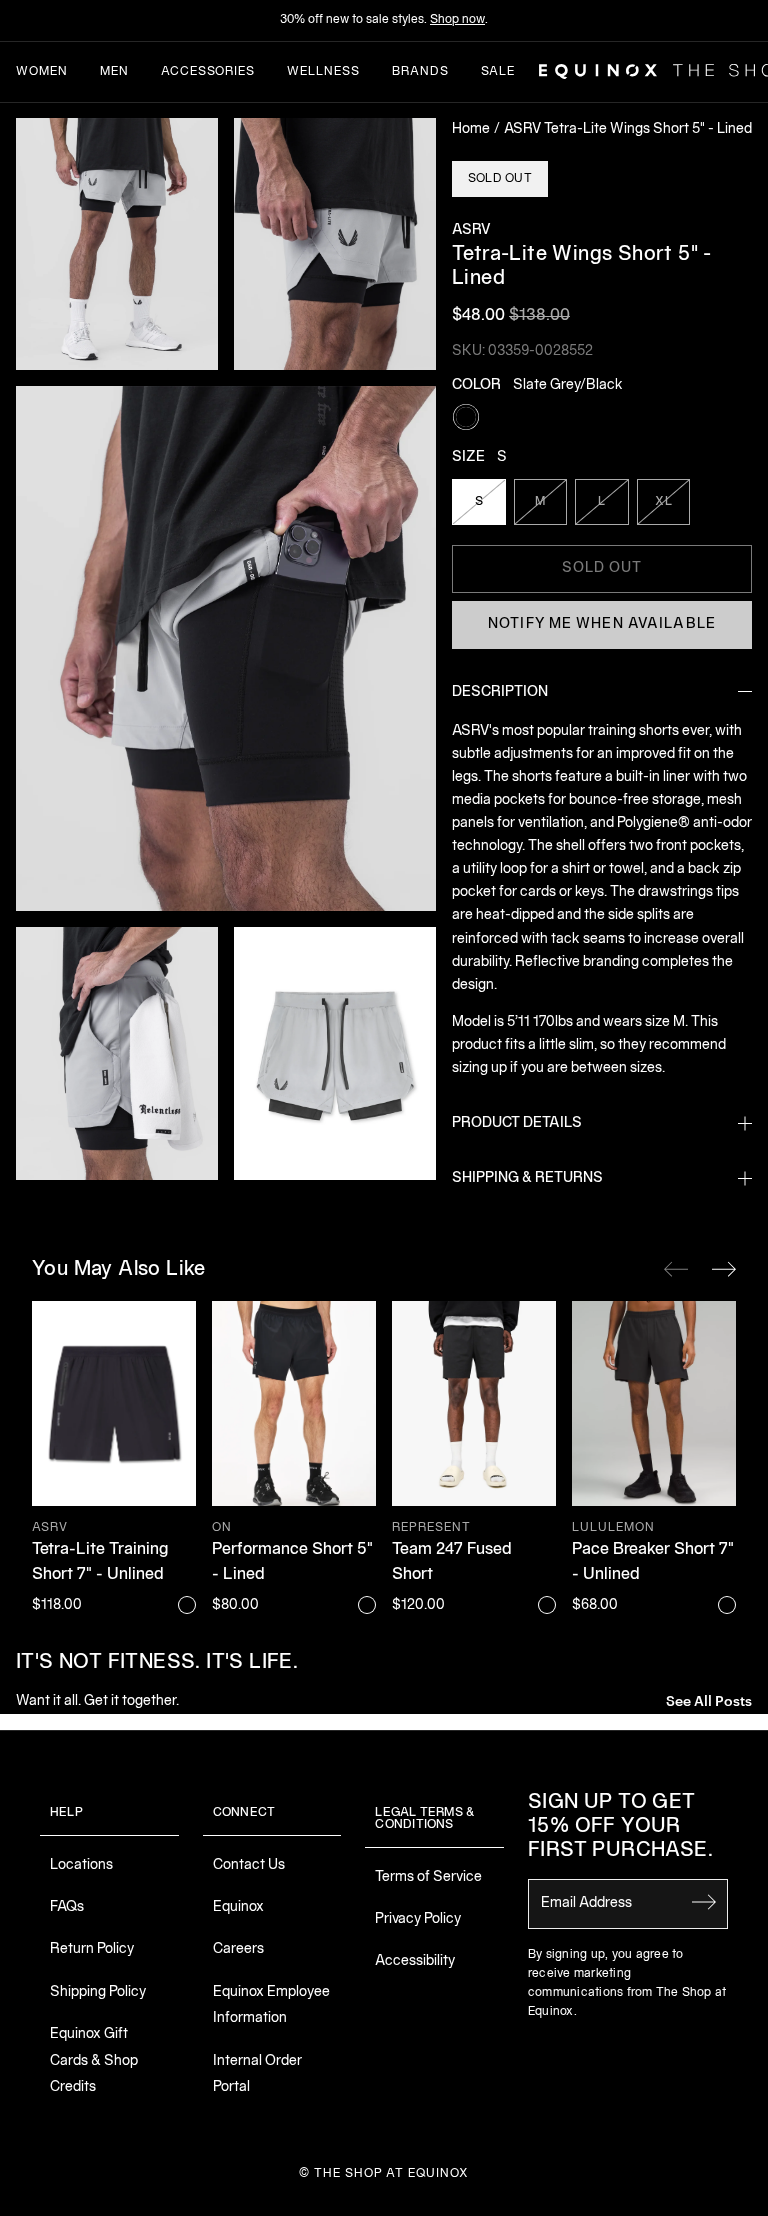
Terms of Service (428, 1877)
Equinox (238, 1907)
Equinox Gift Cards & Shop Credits (94, 2061)
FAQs (67, 1907)
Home (471, 129)
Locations (81, 1865)
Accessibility (415, 1961)
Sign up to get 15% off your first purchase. (620, 1827)
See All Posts (709, 1699)
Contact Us (249, 1865)
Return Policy (92, 1949)
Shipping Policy (98, 1992)
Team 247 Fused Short (452, 1563)
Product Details (517, 1123)
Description (500, 692)
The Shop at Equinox (391, 2173)
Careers (238, 1949)
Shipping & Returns (527, 1178)
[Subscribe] (704, 1902)
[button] (117, 244)
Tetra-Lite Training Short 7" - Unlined (100, 1563)
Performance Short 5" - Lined (292, 1563)
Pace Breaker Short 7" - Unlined (653, 1563)
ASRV (471, 230)
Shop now (457, 19)
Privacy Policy (418, 1919)
